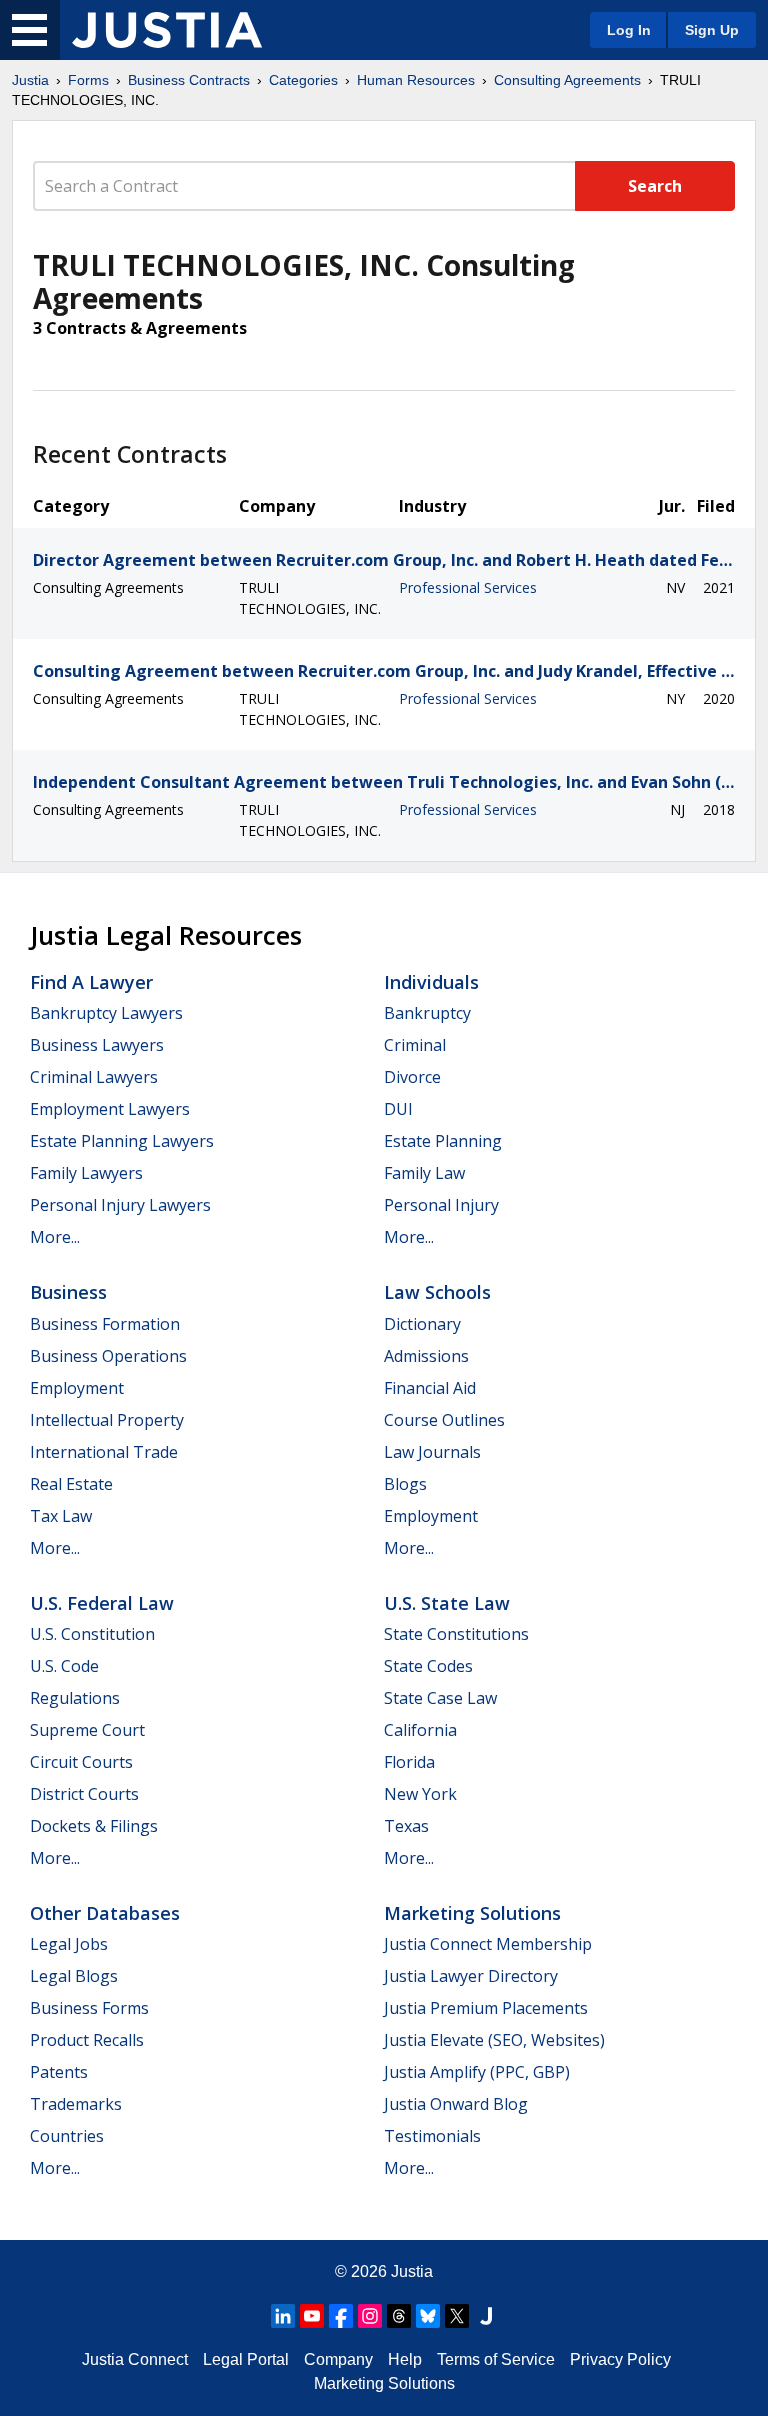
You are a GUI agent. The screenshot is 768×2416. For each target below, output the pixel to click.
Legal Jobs (69, 1944)
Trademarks (76, 2104)
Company (338, 2359)
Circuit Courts (81, 1762)
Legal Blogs (74, 1976)
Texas (406, 1826)
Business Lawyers (97, 1045)
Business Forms (89, 2008)
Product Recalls (87, 2040)
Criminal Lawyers (94, 1077)
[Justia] (167, 30)
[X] (457, 2316)
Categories (303, 80)
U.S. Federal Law (102, 1603)
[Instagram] (370, 2316)
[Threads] (399, 2316)
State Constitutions (456, 1634)
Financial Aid (430, 1388)
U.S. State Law (447, 1603)
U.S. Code (64, 1666)
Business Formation (105, 1324)
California (420, 1730)
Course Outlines (444, 1420)
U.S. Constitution (92, 1634)
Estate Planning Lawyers (122, 1141)
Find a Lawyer (91, 982)
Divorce (412, 1077)
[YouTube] (312, 2316)
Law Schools (437, 1292)
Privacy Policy (620, 2359)
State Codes (428, 1666)
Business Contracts (189, 80)
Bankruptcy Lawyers (106, 1013)
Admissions (426, 1356)
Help (405, 2359)
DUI (398, 1109)
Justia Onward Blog (456, 2104)
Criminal (415, 1045)
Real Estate (71, 1484)
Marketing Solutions (472, 1913)
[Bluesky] (428, 2316)
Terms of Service (496, 2359)
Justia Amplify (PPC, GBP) (477, 2072)
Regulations (75, 1698)
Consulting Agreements (567, 80)
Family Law (424, 1173)
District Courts (84, 1794)
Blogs (405, 1484)
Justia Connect (135, 2359)
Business (68, 1292)
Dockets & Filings (94, 1826)
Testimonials (432, 2136)
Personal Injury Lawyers (120, 1205)
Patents (59, 2072)
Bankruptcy (427, 1013)
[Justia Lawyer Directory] (486, 2316)
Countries (67, 2136)
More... (55, 1237)
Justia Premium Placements (486, 2008)
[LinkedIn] (283, 2316)
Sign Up (712, 30)
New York (420, 1794)
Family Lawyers (86, 1173)
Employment (77, 1388)
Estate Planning (443, 1141)
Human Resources (416, 80)
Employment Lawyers (110, 1109)
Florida (409, 1762)
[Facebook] (341, 2316)
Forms (88, 80)
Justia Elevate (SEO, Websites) (494, 2040)
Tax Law (61, 1516)
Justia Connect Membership (488, 1944)
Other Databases (105, 1913)
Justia (30, 80)
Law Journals (432, 1452)
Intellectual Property (107, 1420)
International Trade (104, 1452)
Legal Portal (246, 2359)
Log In (629, 30)
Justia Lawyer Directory (471, 1976)
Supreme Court (87, 1730)
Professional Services (468, 587)
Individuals (431, 982)
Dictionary (422, 1324)
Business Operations (108, 1356)
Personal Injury (441, 1205)
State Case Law (440, 1698)
